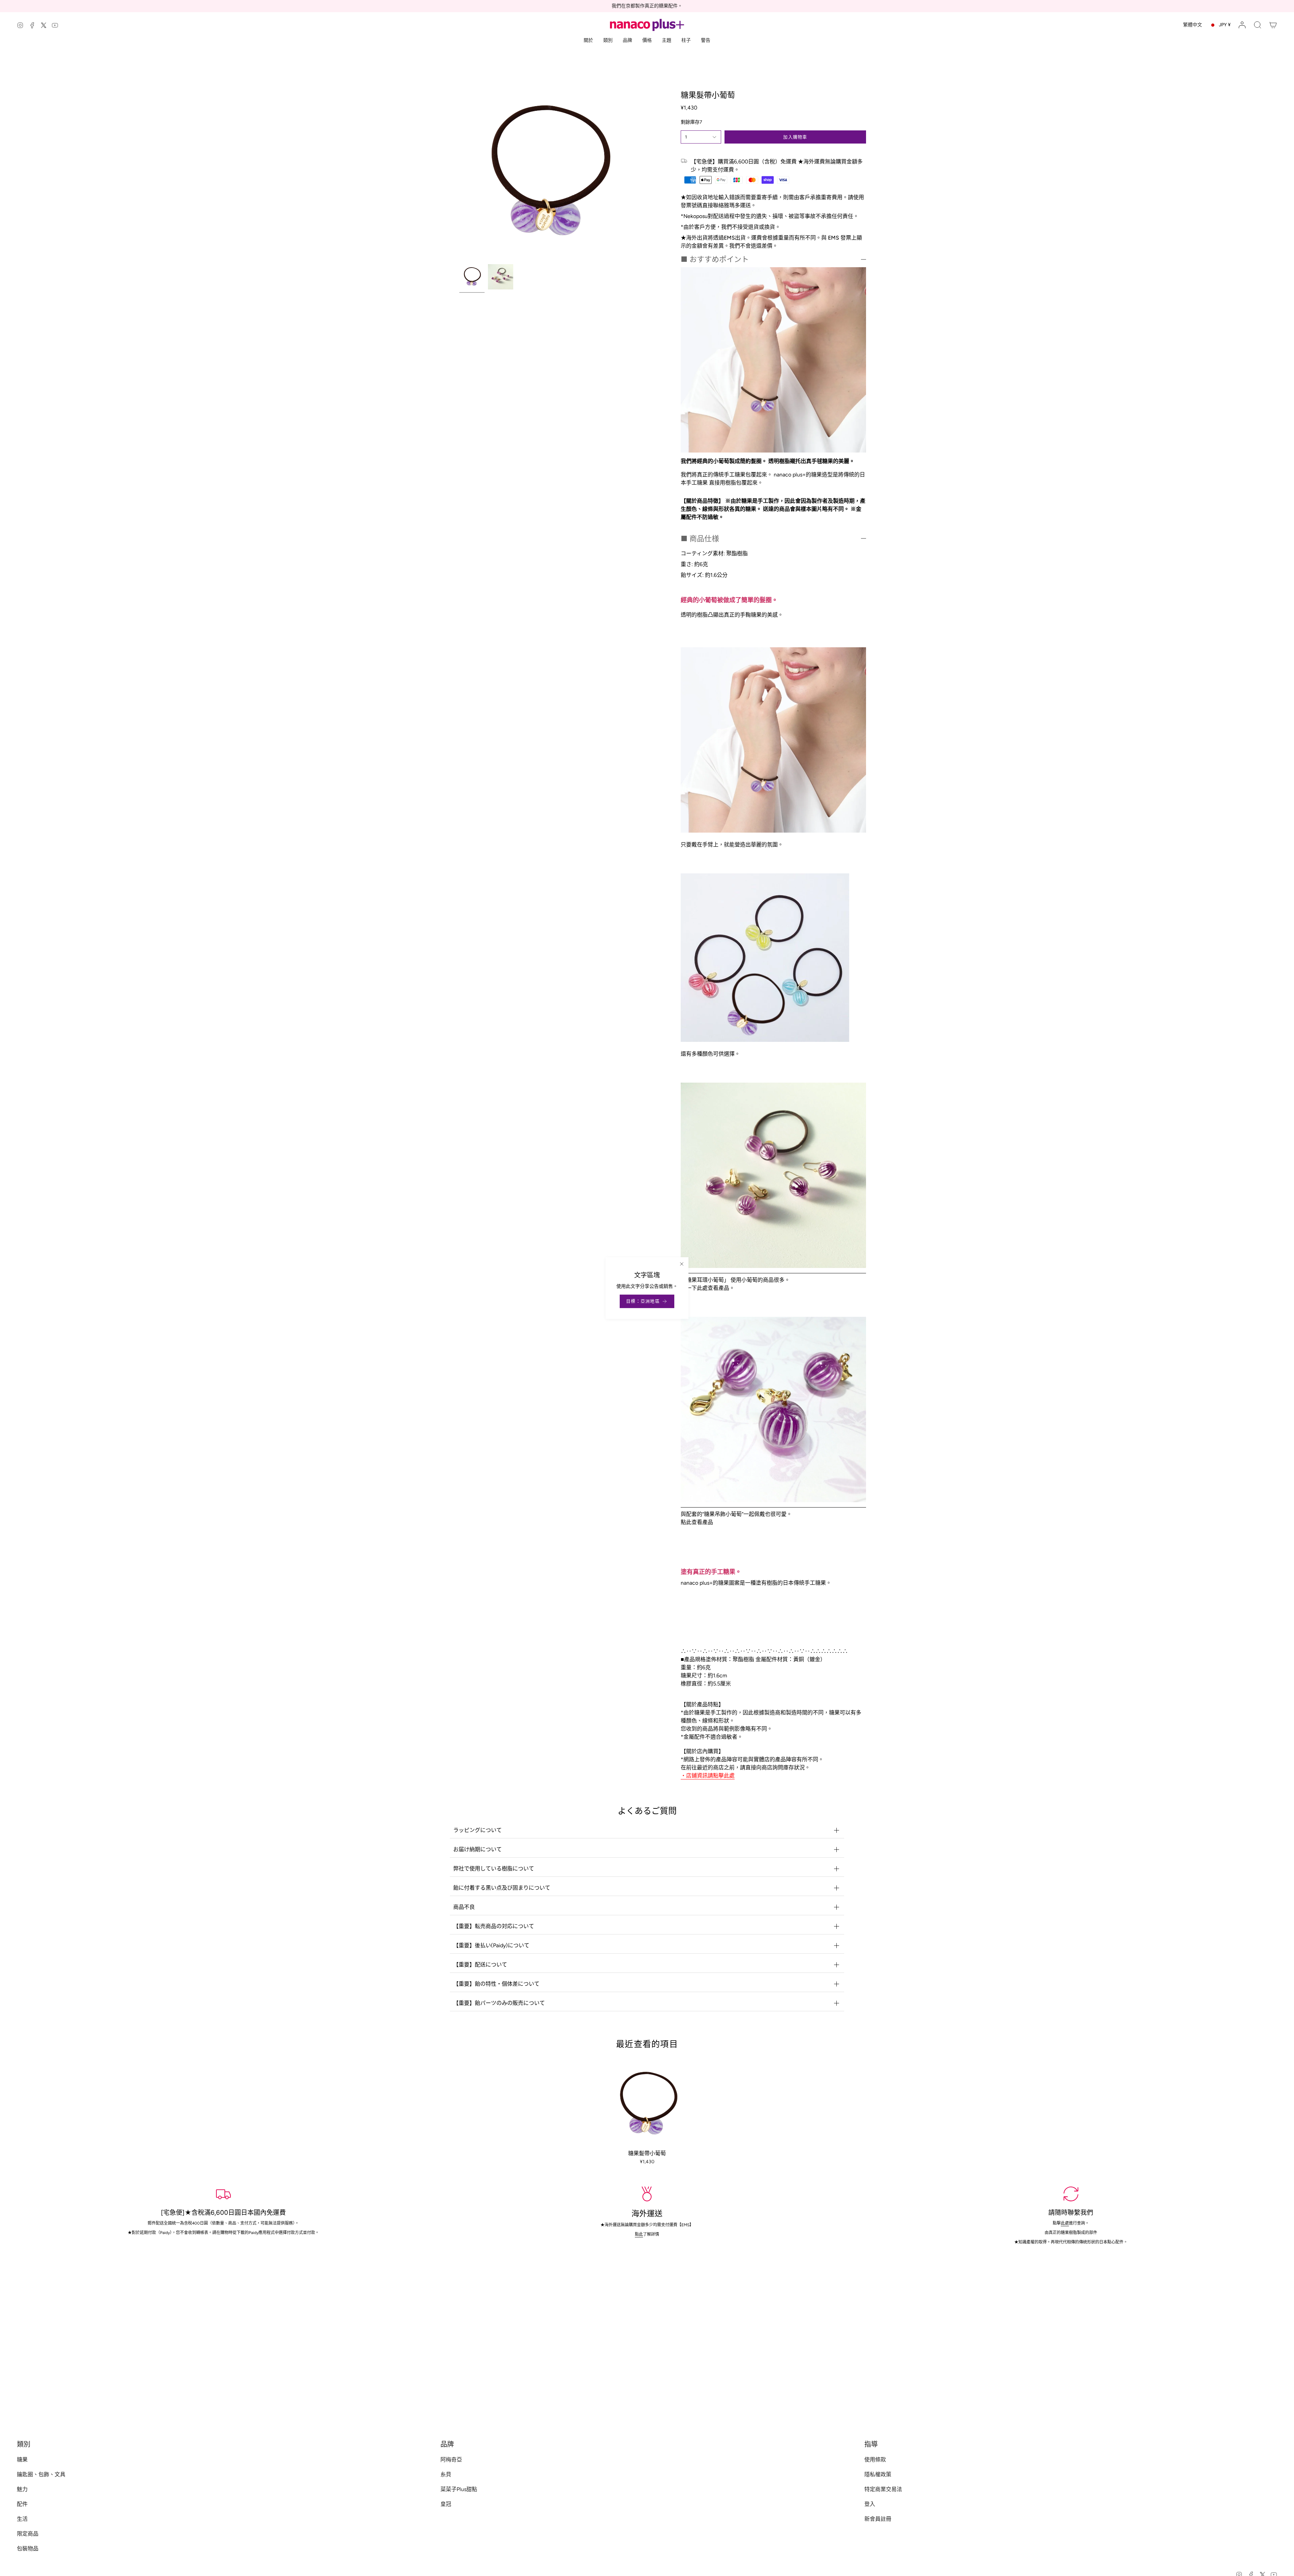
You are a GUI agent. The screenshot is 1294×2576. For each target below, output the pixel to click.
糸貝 (446, 2474)
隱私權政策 (878, 2474)
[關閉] (682, 1264)
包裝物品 (28, 2549)
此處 (1065, 2223)
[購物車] (1273, 25)
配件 (22, 2504)
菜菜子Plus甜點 (459, 2489)
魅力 (22, 2489)
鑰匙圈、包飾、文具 (41, 2474)
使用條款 (875, 2460)
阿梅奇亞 (451, 2460)
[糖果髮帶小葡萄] (647, 2104)
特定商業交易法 (883, 2489)
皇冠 (446, 2504)
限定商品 (28, 2534)
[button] (1258, 25)
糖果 (22, 2460)
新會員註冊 (878, 2519)
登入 (870, 2504)
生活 (22, 2519)
